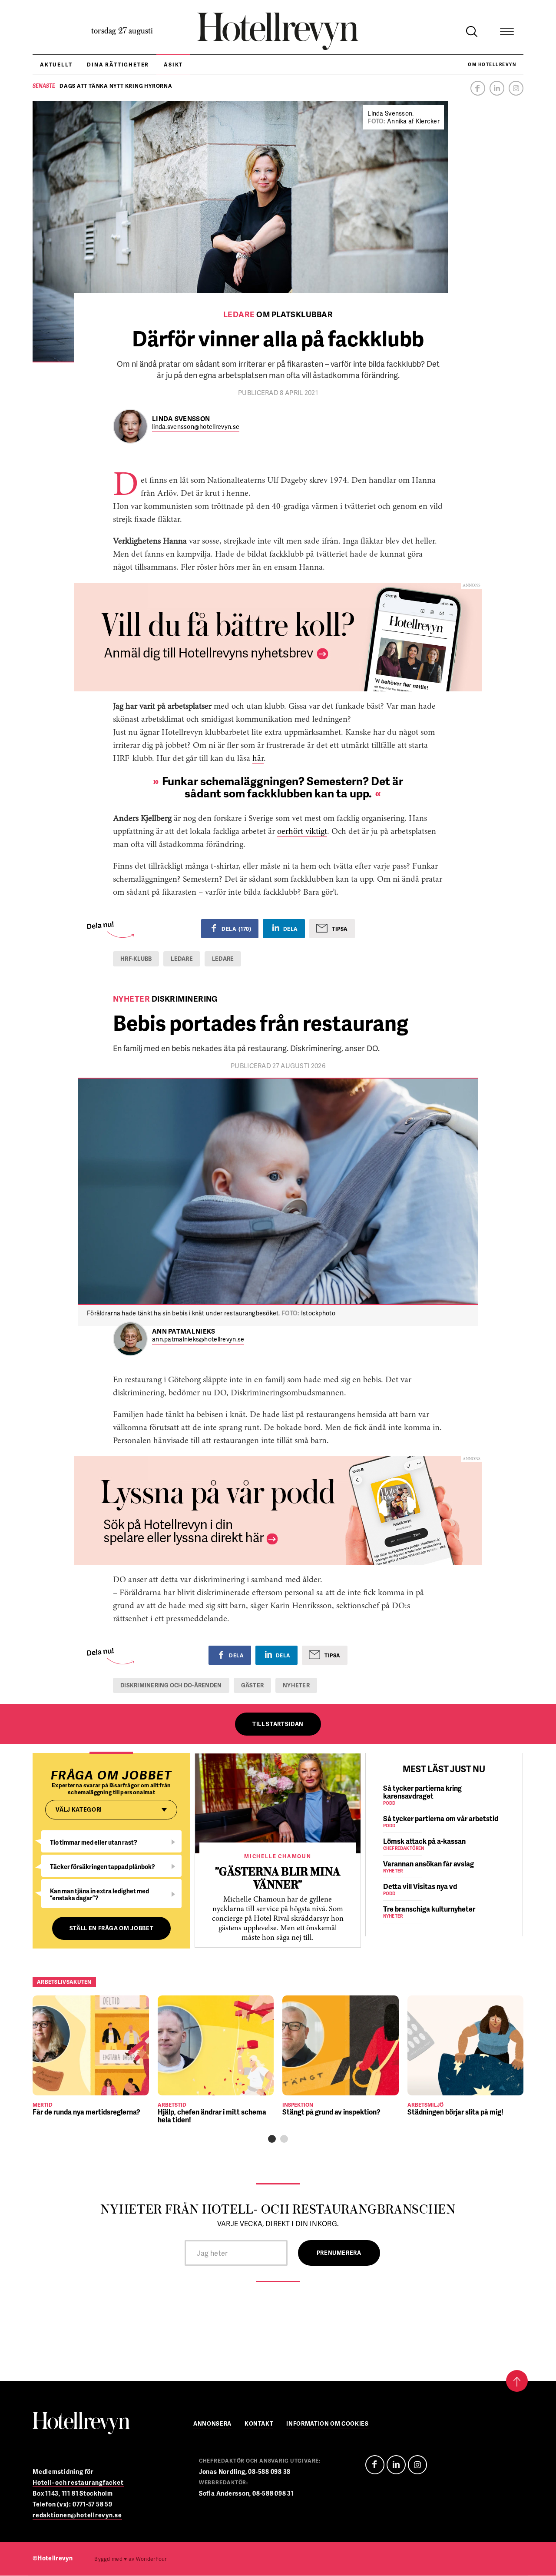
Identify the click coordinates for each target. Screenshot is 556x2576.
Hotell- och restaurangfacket (78, 2482)
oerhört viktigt (302, 832)
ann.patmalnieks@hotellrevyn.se (198, 1339)
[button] (272, 2139)
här (258, 759)
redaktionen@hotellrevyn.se (77, 2515)
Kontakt (259, 2424)
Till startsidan (278, 1724)
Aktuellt (56, 65)
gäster (253, 1685)
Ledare (223, 959)
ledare (182, 959)
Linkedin (497, 88)
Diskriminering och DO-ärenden (171, 1685)
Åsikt (173, 65)
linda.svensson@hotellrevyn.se (196, 427)
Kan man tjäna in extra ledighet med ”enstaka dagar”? (99, 1894)
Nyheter (296, 1685)
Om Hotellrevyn (492, 64)
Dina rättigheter (118, 65)
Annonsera (212, 2424)
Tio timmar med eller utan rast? (94, 1842)
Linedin (396, 2465)
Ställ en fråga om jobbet (112, 1928)
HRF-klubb (136, 959)
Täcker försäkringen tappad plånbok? (103, 1867)
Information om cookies (327, 2424)
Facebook (478, 88)
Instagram (516, 88)
